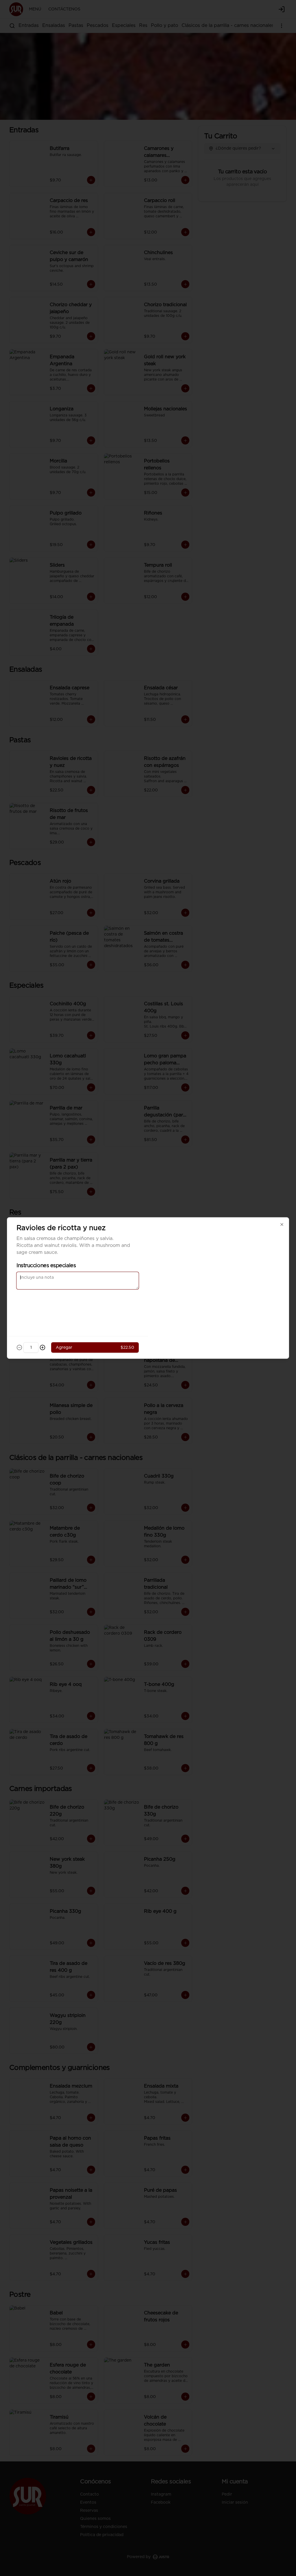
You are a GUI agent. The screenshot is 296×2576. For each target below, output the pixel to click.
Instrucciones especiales (46, 1266)
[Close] (282, 1225)
